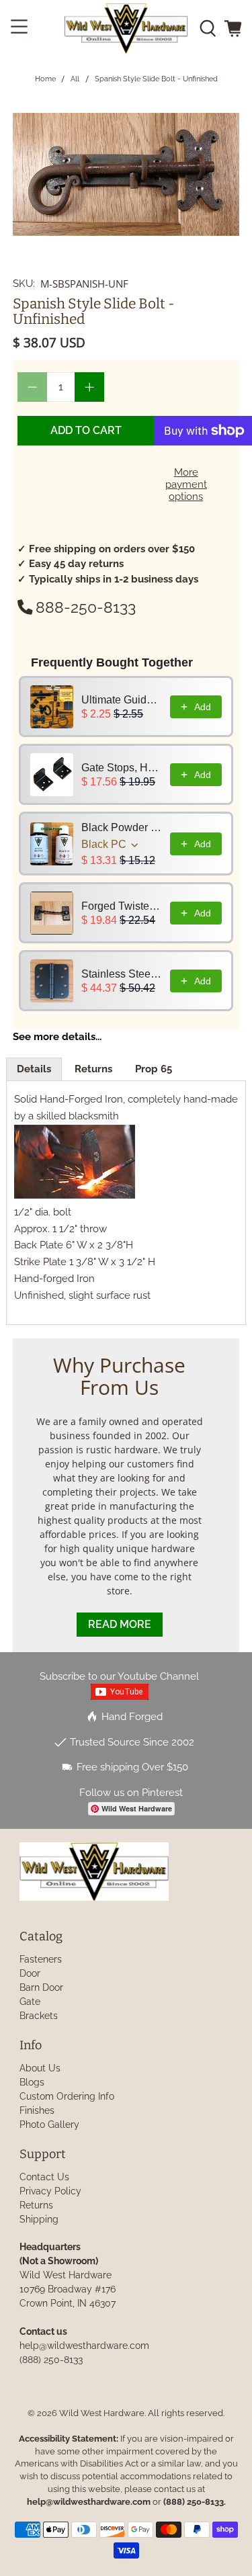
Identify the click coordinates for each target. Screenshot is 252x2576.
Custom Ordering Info (67, 2096)
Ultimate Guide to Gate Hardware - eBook (122, 700)
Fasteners (41, 1959)
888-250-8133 (86, 607)
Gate (30, 2002)
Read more (120, 1624)
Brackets (39, 2016)
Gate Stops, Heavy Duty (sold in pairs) (122, 768)
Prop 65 (154, 1069)
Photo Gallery (49, 2124)
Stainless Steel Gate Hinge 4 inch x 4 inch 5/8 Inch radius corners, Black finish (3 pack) (122, 974)
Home (45, 79)
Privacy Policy (50, 2191)
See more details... (57, 1037)
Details (34, 1069)
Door (30, 1973)
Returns (93, 1069)
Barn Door (41, 1987)
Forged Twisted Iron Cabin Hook (122, 906)
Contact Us (44, 2177)
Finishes (37, 2110)
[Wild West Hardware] (126, 29)
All (75, 79)
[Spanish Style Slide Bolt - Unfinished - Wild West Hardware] (126, 174)
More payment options (186, 484)
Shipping (39, 2219)
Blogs (32, 2082)
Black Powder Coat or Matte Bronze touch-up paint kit (122, 827)
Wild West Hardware (102, 2413)
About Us (40, 2068)
